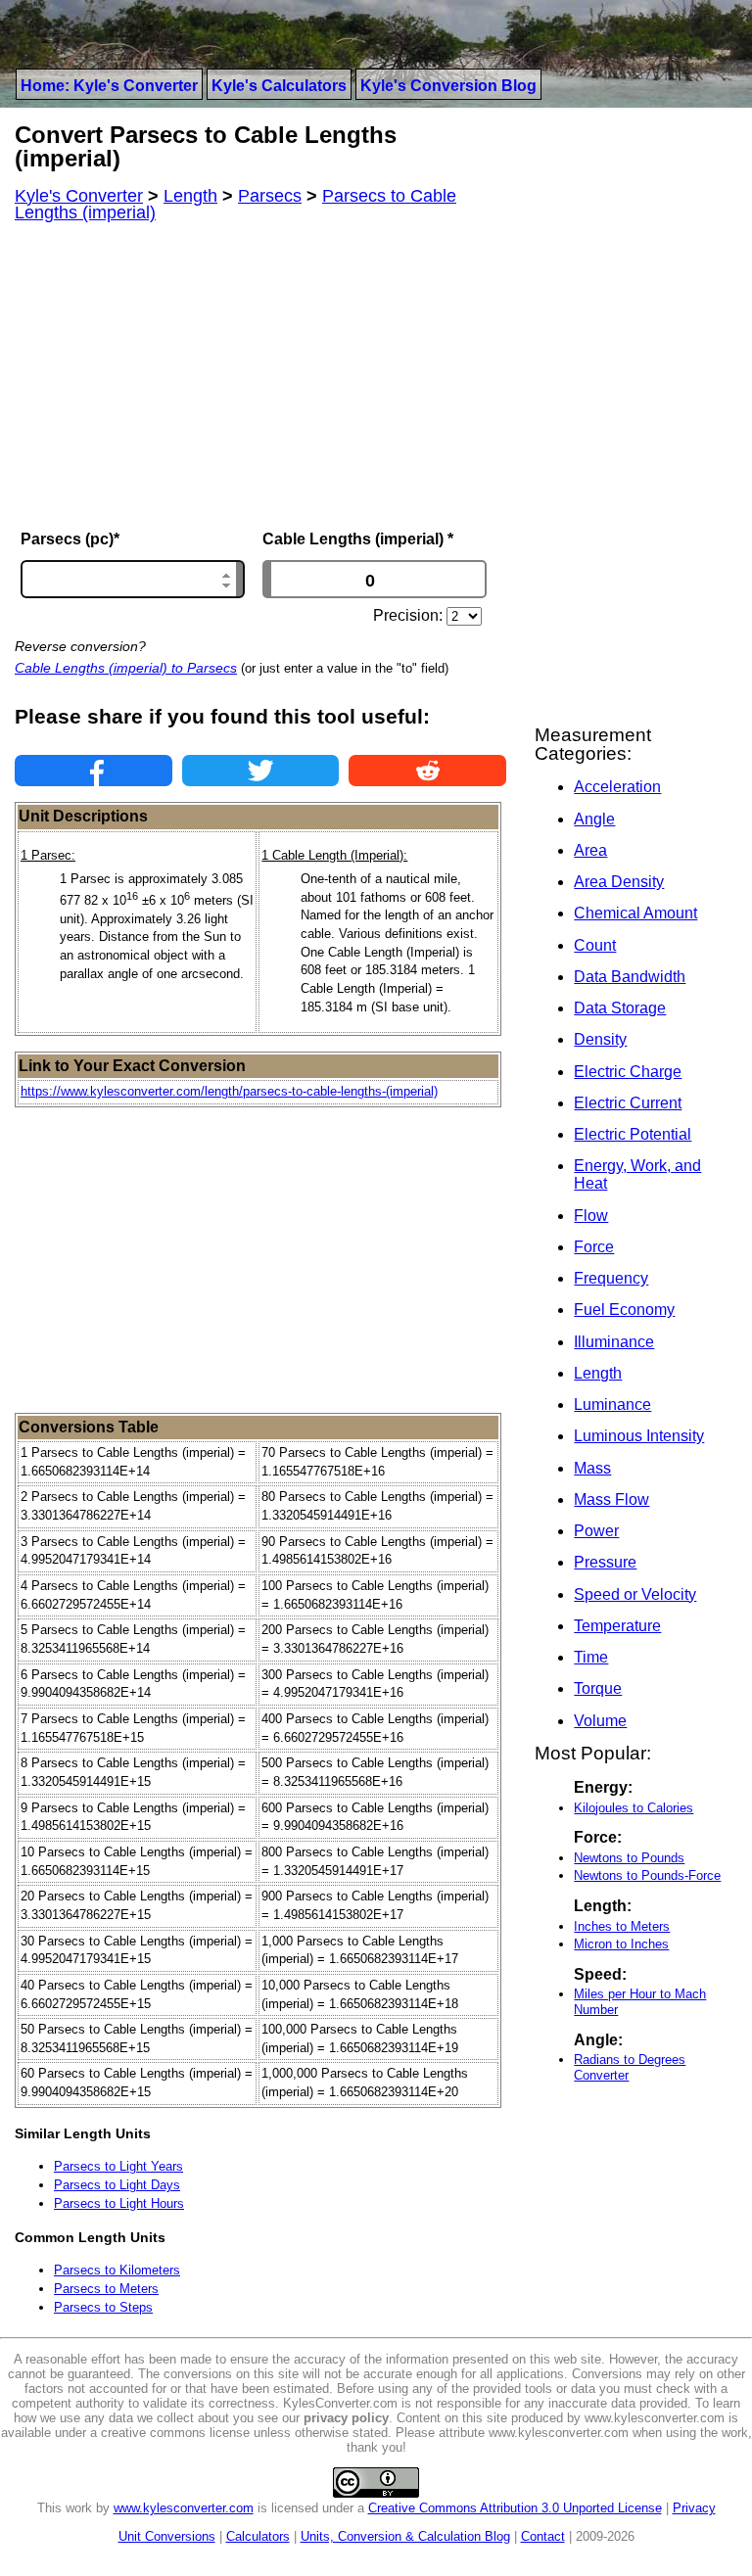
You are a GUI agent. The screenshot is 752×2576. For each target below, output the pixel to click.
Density (600, 1039)
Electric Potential (633, 1134)
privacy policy (346, 2418)
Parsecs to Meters (106, 2289)
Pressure (605, 1562)
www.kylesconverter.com (184, 2508)
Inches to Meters (622, 1926)
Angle (594, 819)
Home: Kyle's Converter (109, 86)
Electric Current (628, 1103)
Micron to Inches (621, 1944)
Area (590, 850)
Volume (600, 1721)
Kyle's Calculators (279, 86)
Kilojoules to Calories (634, 1808)
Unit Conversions (167, 2536)
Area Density (619, 882)
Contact (543, 2536)
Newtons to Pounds (629, 1858)
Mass (592, 1468)
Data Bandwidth (630, 977)
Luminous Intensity (639, 1436)
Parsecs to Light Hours (119, 2203)
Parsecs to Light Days (117, 2185)
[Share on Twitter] (261, 771)
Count (595, 945)
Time (591, 1657)
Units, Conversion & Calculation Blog (405, 2536)
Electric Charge (628, 1072)
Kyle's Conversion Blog (448, 86)
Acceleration (617, 787)
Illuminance (614, 1342)
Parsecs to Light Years (118, 2166)
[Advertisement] (260, 376)
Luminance (612, 1405)
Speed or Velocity (635, 1594)
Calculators (258, 2536)
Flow (591, 1216)
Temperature (617, 1626)
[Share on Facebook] (94, 771)
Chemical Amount (635, 913)
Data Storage (620, 1008)
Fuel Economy (624, 1310)
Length (598, 1373)
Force (594, 1247)
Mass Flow (611, 1499)
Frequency (611, 1278)
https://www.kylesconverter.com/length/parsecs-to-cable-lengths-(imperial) (229, 1091)
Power (596, 1531)
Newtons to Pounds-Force (647, 1875)
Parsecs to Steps (103, 2307)
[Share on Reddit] (427, 771)
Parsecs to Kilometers (117, 2270)
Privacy (694, 2508)
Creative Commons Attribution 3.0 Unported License (515, 2508)
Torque (598, 1688)
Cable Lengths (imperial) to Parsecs (126, 668)
